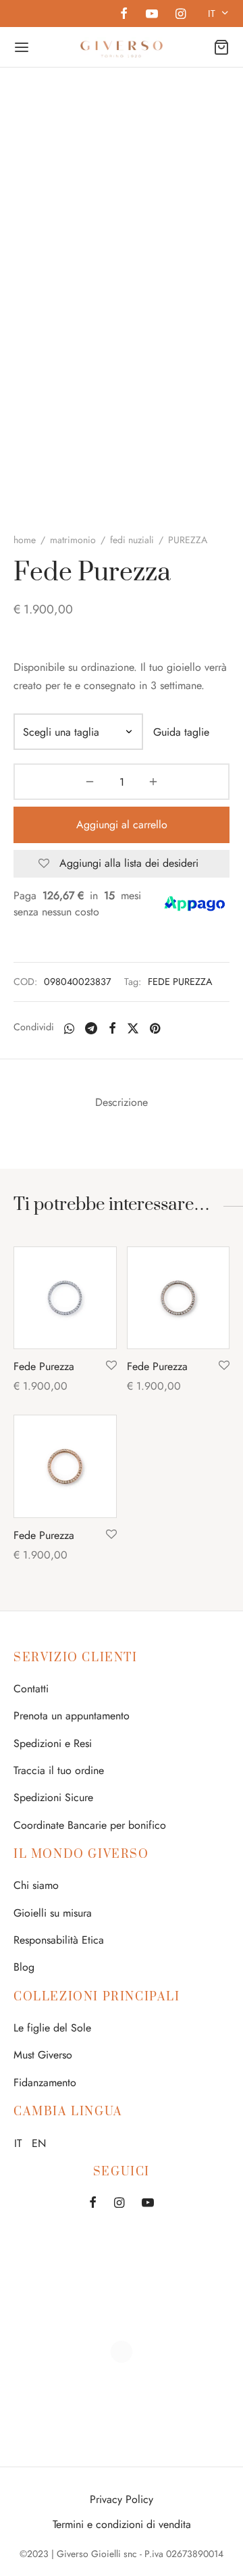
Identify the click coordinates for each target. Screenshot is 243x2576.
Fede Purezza (44, 1366)
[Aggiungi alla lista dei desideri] (111, 1366)
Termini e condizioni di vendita (122, 2524)
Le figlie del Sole (52, 2028)
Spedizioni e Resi (53, 1743)
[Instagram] (181, 15)
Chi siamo (36, 1885)
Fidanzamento (45, 2082)
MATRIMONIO (73, 540)
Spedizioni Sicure (53, 1797)
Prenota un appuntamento (72, 1716)
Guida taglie (181, 732)
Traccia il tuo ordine (59, 1770)
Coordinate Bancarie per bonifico (90, 1825)
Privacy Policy (122, 2499)
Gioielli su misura (53, 1913)
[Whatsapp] (69, 1028)
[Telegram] (91, 1028)
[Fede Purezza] (65, 1298)
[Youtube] (151, 15)
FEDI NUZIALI (132, 540)
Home (25, 540)
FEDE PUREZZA (180, 982)
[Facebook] (124, 15)
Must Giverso (43, 2055)
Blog (24, 1967)
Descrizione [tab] (122, 1102)
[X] (133, 1028)
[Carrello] (221, 47)
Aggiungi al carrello (122, 825)
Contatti (31, 1689)
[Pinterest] (155, 1028)
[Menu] (22, 47)
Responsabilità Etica (59, 1940)
